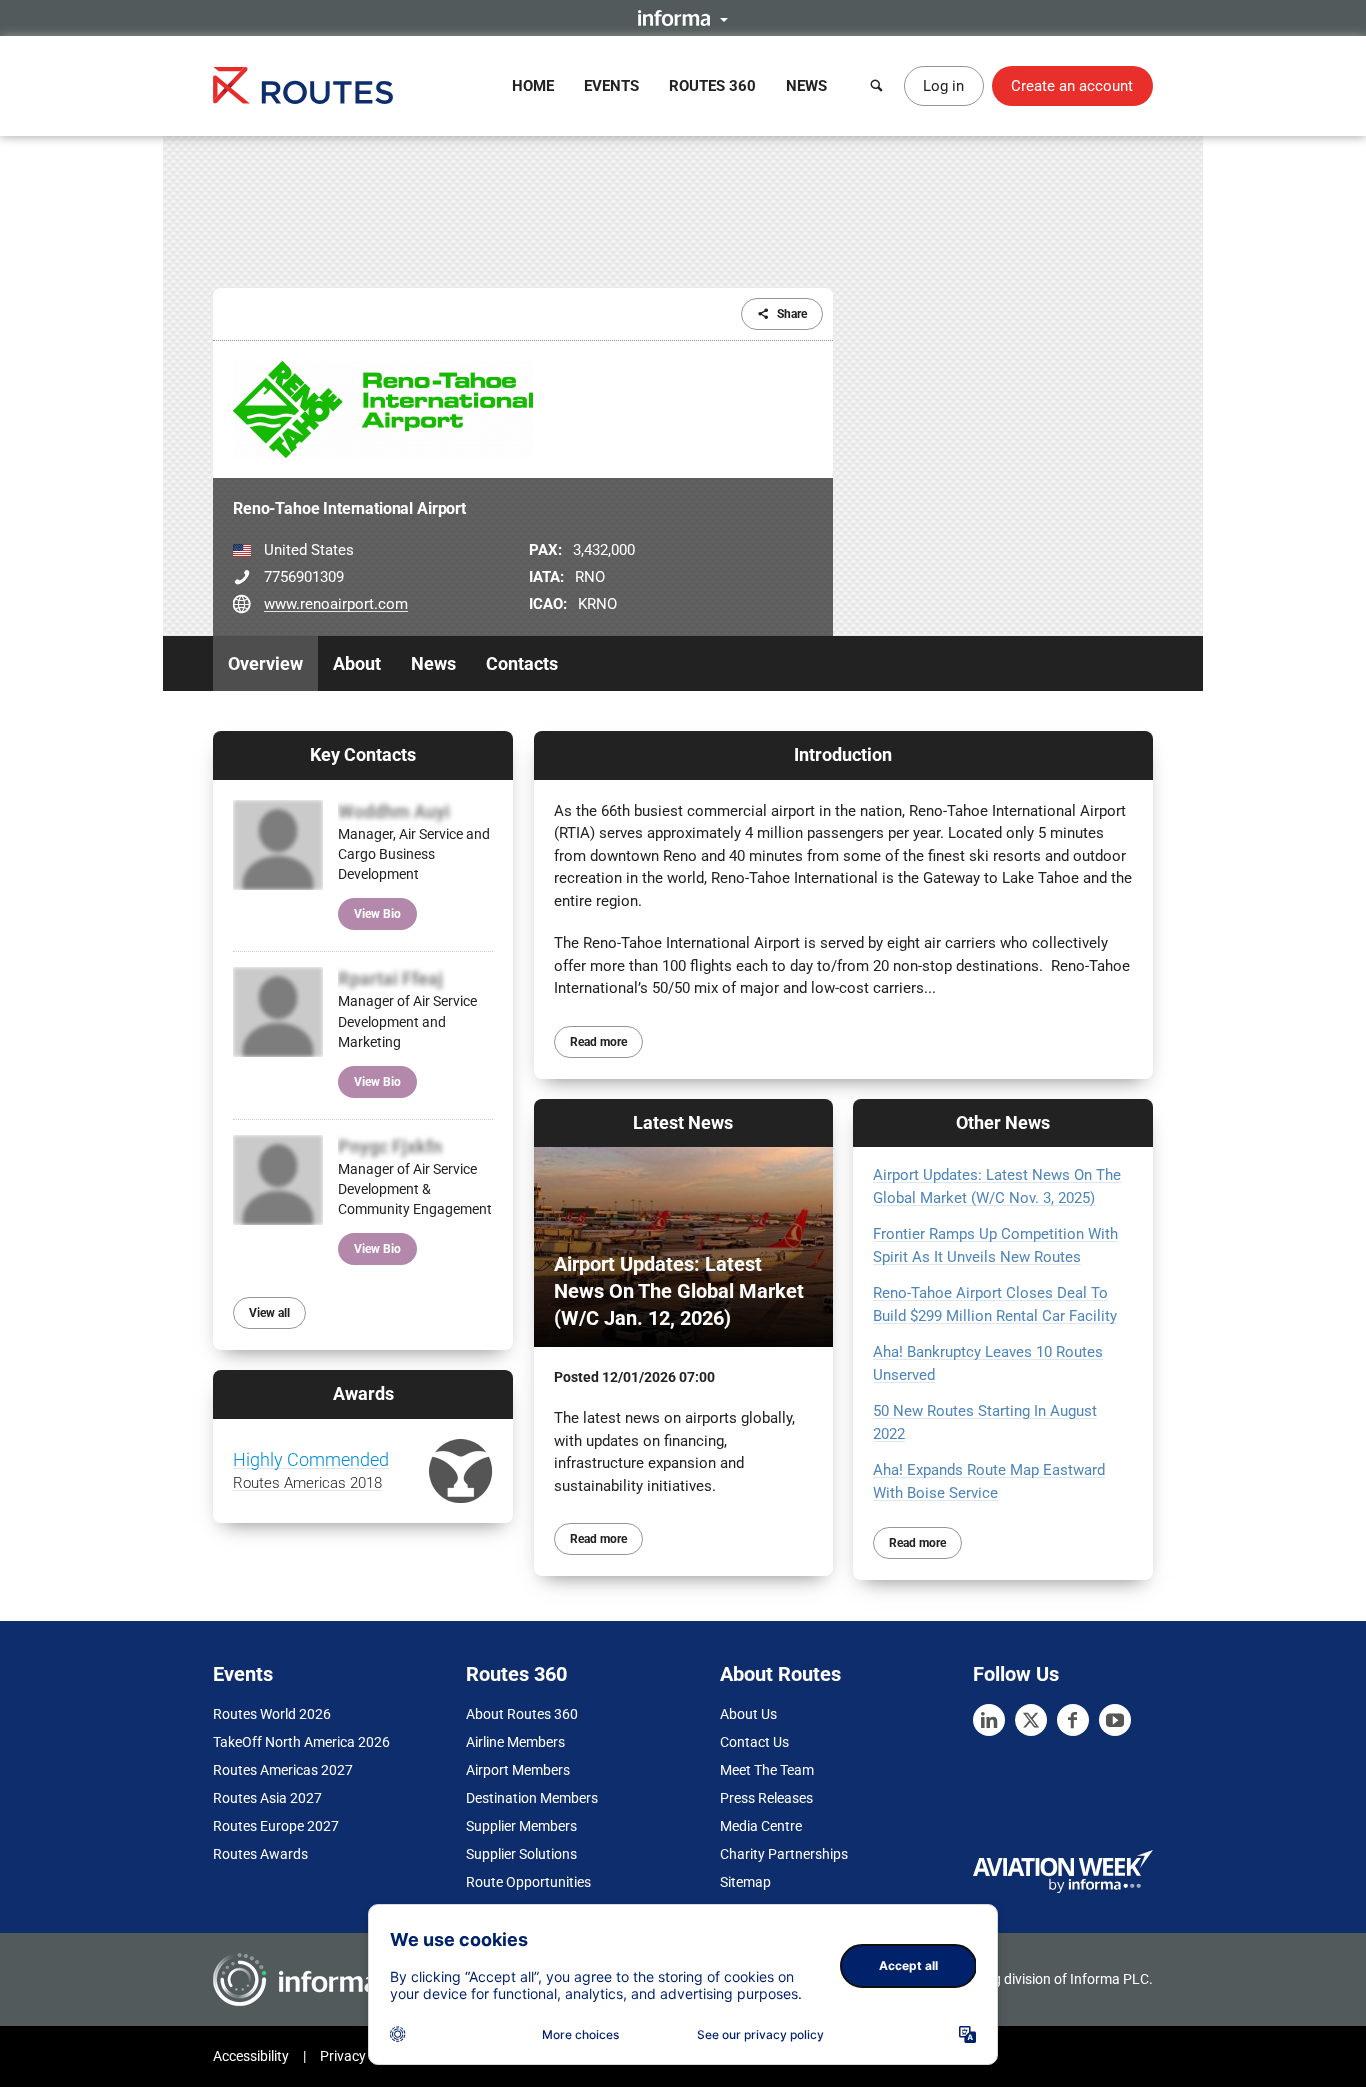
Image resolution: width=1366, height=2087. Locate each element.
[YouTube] (1115, 1720)
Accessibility (251, 2056)
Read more (598, 1042)
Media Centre (761, 1826)
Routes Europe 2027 (276, 1826)
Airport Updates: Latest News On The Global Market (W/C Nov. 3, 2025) (997, 1186)
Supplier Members (521, 1826)
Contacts (522, 663)
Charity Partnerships (784, 1854)
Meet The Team (767, 1770)
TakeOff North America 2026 (301, 1742)
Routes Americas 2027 (283, 1770)
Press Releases (766, 1798)
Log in (943, 86)
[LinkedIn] (989, 1720)
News (806, 86)
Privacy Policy (363, 2056)
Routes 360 (712, 86)
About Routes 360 (522, 1714)
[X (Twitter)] (1031, 1720)
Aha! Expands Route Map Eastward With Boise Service (989, 1481)
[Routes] (303, 85)
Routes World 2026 (272, 1714)
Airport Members (518, 1770)
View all (269, 1313)
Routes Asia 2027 (267, 1798)
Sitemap (745, 1882)
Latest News (683, 1122)
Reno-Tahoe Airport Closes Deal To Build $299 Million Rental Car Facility (995, 1304)
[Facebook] (1073, 1720)
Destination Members (532, 1798)
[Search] (877, 86)
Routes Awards (260, 1854)
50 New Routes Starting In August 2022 (985, 1422)
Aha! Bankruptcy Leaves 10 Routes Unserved (988, 1363)
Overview (265, 663)
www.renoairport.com (336, 604)
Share (792, 314)
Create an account (1072, 86)
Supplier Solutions (521, 1854)
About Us (748, 1714)
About (357, 663)
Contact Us (754, 1742)
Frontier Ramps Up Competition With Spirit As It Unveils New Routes (995, 1245)
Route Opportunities (528, 1882)
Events (611, 86)
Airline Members (515, 1742)
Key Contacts (363, 754)
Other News (1003, 1122)
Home (533, 86)
